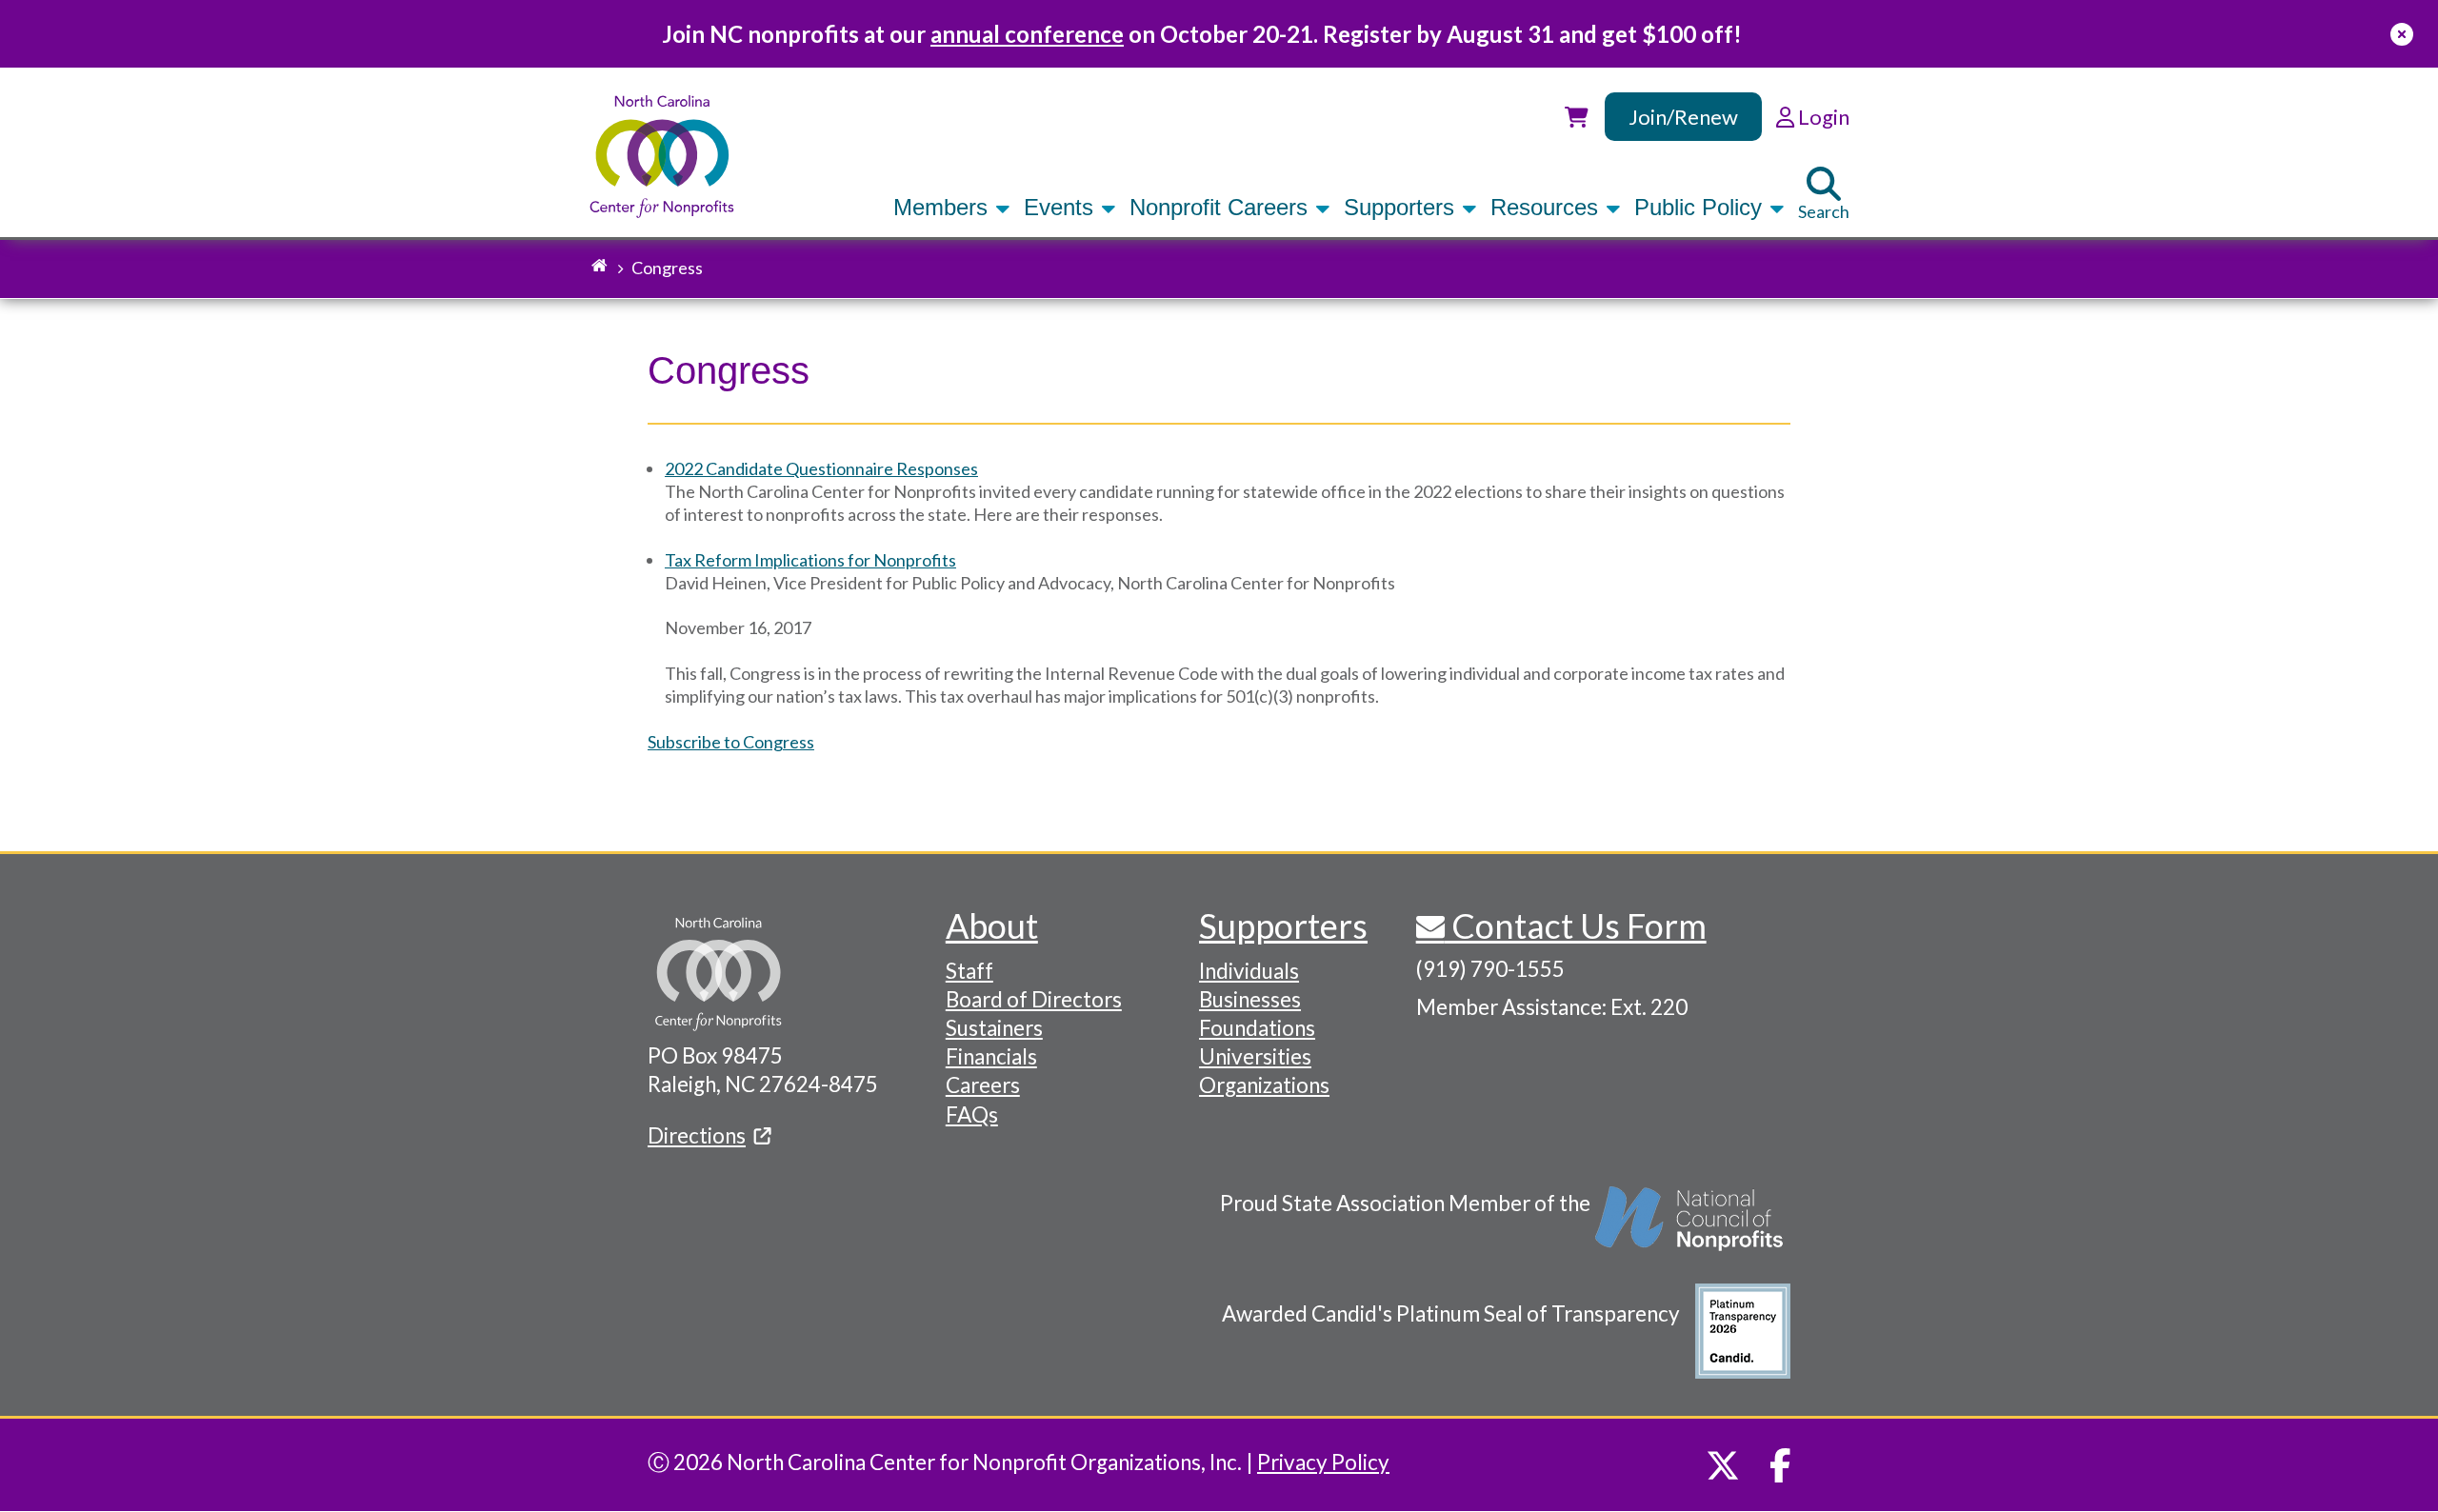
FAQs (972, 1114)
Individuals (1249, 971)
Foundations (1257, 1028)
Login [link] (1822, 117)
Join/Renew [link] (1683, 117)
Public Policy (1701, 207)
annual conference (1027, 34)
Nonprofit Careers (1222, 207)
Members (944, 207)
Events (1062, 207)
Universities (1255, 1056)
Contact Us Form (1576, 925)
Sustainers (994, 1028)
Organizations (1264, 1085)
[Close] (2402, 34)
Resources (1548, 207)
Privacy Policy (1323, 1462)
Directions (697, 1135)
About (992, 925)
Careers (983, 1085)
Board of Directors (1034, 999)
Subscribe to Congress (731, 742)
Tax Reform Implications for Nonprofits (810, 560)
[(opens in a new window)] (1690, 1228)
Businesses (1250, 999)
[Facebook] (1780, 1465)
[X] (1723, 1465)
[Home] (662, 157)
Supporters (1402, 207)
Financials (991, 1056)
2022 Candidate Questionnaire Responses (821, 468)
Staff (969, 971)
